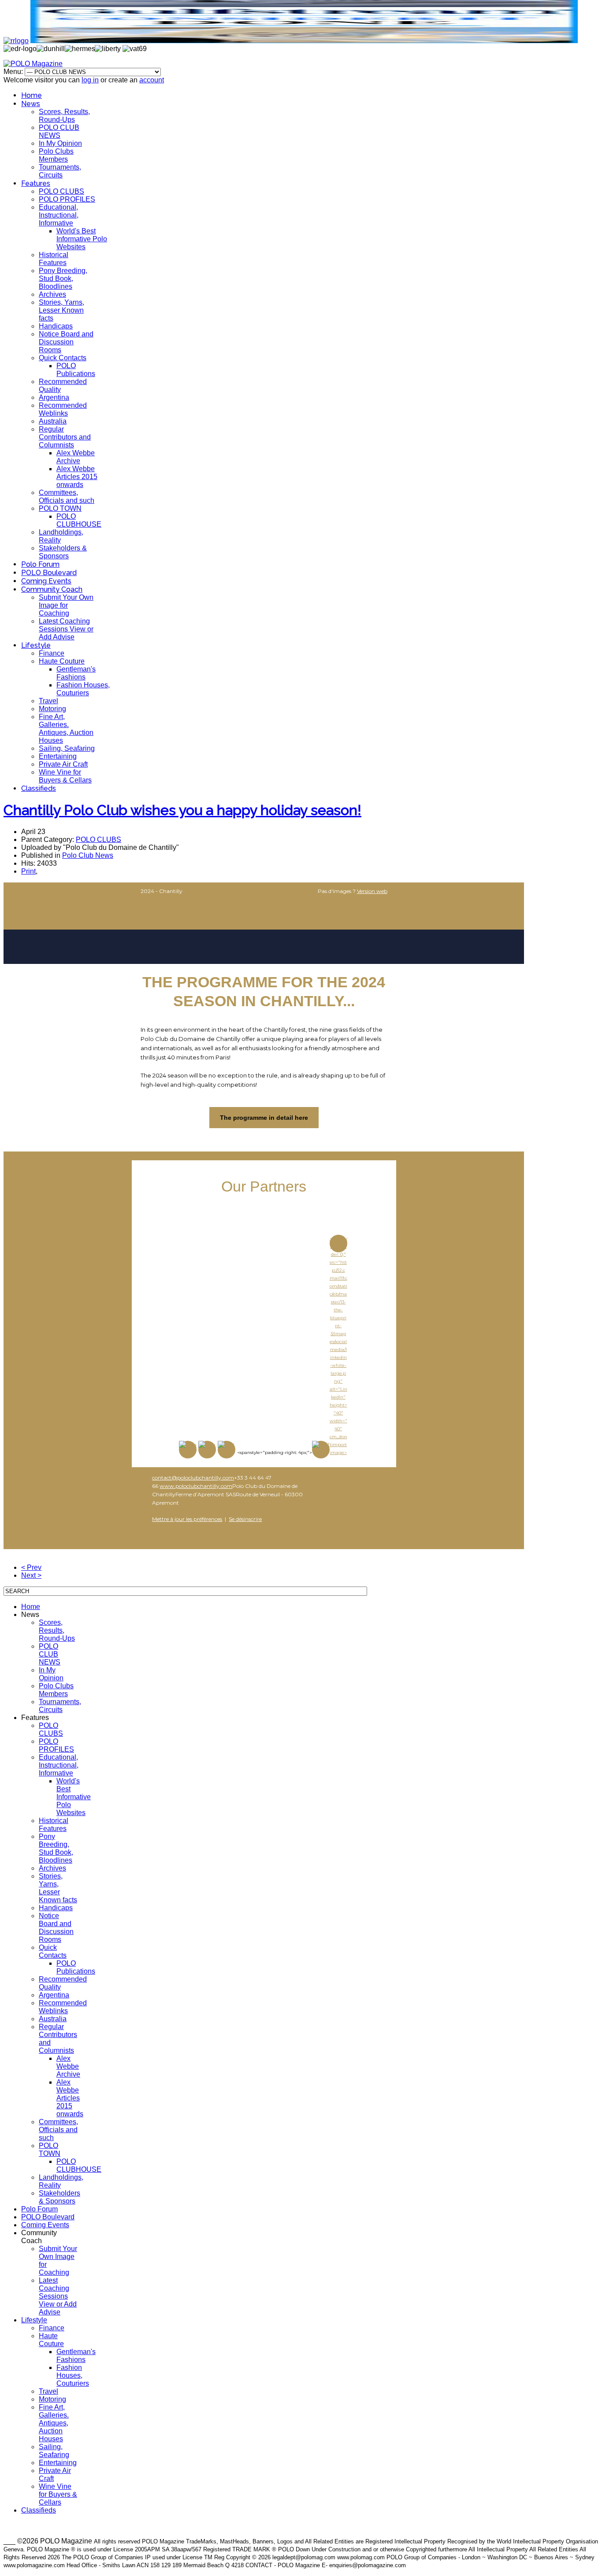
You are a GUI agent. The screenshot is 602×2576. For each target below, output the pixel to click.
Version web (372, 891)
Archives (52, 294)
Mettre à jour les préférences (187, 1519)
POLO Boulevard (49, 573)
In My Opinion (60, 143)
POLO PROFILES (67, 199)
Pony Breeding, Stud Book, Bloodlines (63, 279)
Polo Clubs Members (56, 155)
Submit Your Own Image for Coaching (66, 605)
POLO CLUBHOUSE (79, 520)
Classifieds (39, 788)
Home (32, 95)
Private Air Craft (63, 764)
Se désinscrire (245, 1519)
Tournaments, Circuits (60, 171)
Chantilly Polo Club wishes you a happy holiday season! (182, 810)
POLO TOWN (60, 508)
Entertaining (58, 756)
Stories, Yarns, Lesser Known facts (61, 310)
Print (28, 871)
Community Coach (52, 589)
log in (90, 80)
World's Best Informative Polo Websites (82, 239)
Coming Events (46, 581)
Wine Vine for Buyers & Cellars (65, 776)
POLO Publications (76, 370)
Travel (48, 701)
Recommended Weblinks (63, 409)
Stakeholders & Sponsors (63, 552)
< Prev (31, 1567)
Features (36, 183)
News (31, 104)
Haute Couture (62, 661)
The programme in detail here (264, 1118)
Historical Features (54, 259)
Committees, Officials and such (67, 496)
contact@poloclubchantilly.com (193, 1478)
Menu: (14, 72)
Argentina (54, 397)
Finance (52, 653)
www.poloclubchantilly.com (196, 1486)
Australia (53, 421)
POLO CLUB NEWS (59, 131)
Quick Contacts (63, 358)
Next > (31, 1575)
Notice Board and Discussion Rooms (66, 342)
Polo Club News (88, 855)
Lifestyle (36, 645)
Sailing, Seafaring (67, 748)
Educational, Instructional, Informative (59, 215)
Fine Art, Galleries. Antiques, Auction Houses (66, 729)
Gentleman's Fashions (76, 673)
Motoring (52, 709)
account (152, 80)
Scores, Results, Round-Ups (64, 116)
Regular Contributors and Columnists (65, 437)
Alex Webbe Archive (76, 457)
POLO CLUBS (61, 191)
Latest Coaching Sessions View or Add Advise (66, 629)
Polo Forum (40, 564)
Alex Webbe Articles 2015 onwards (77, 477)
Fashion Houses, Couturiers (83, 689)
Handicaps (56, 326)
